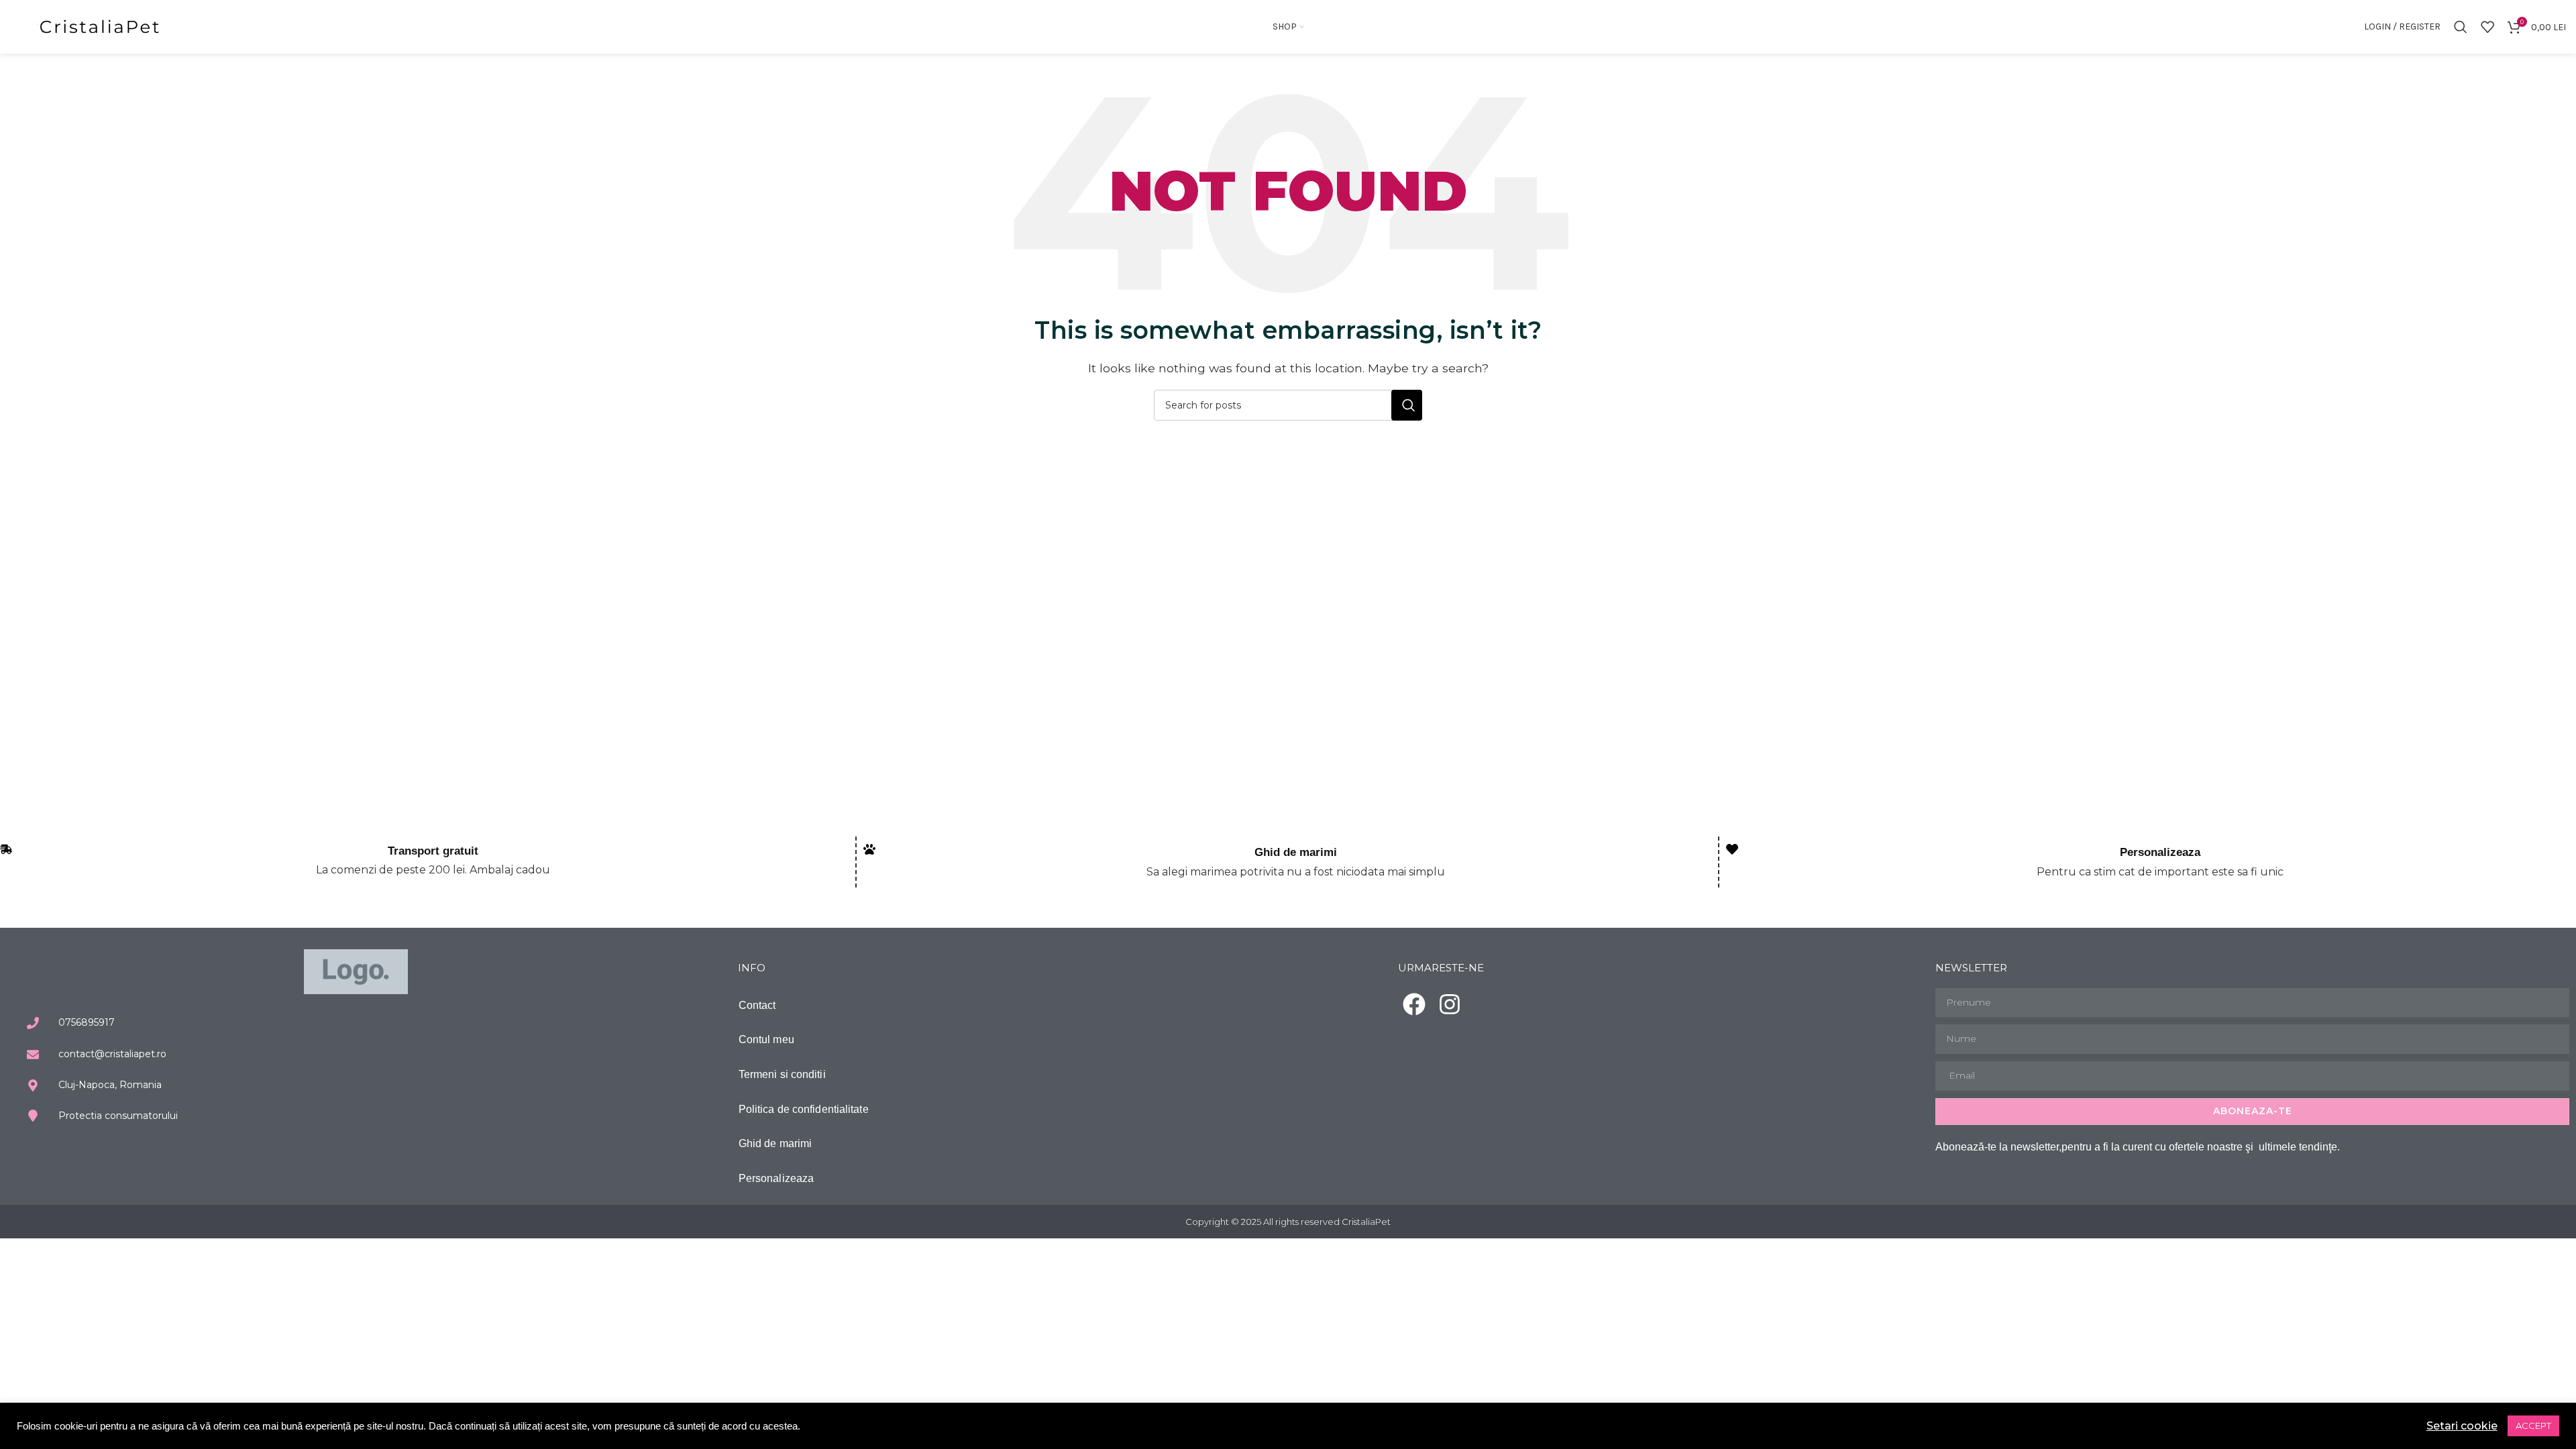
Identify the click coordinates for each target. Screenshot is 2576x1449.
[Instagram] (1450, 1004)
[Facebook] (1414, 1004)
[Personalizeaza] (1732, 849)
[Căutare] (2461, 27)
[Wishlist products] (2487, 27)
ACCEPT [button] (2533, 1426)
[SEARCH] (1407, 405)
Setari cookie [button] (2462, 1426)
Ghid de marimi (1296, 852)
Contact (757, 1005)
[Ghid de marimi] (869, 849)
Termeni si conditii (782, 1074)
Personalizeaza (2160, 852)
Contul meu (766, 1039)
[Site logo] (101, 26)
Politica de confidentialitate (804, 1109)
